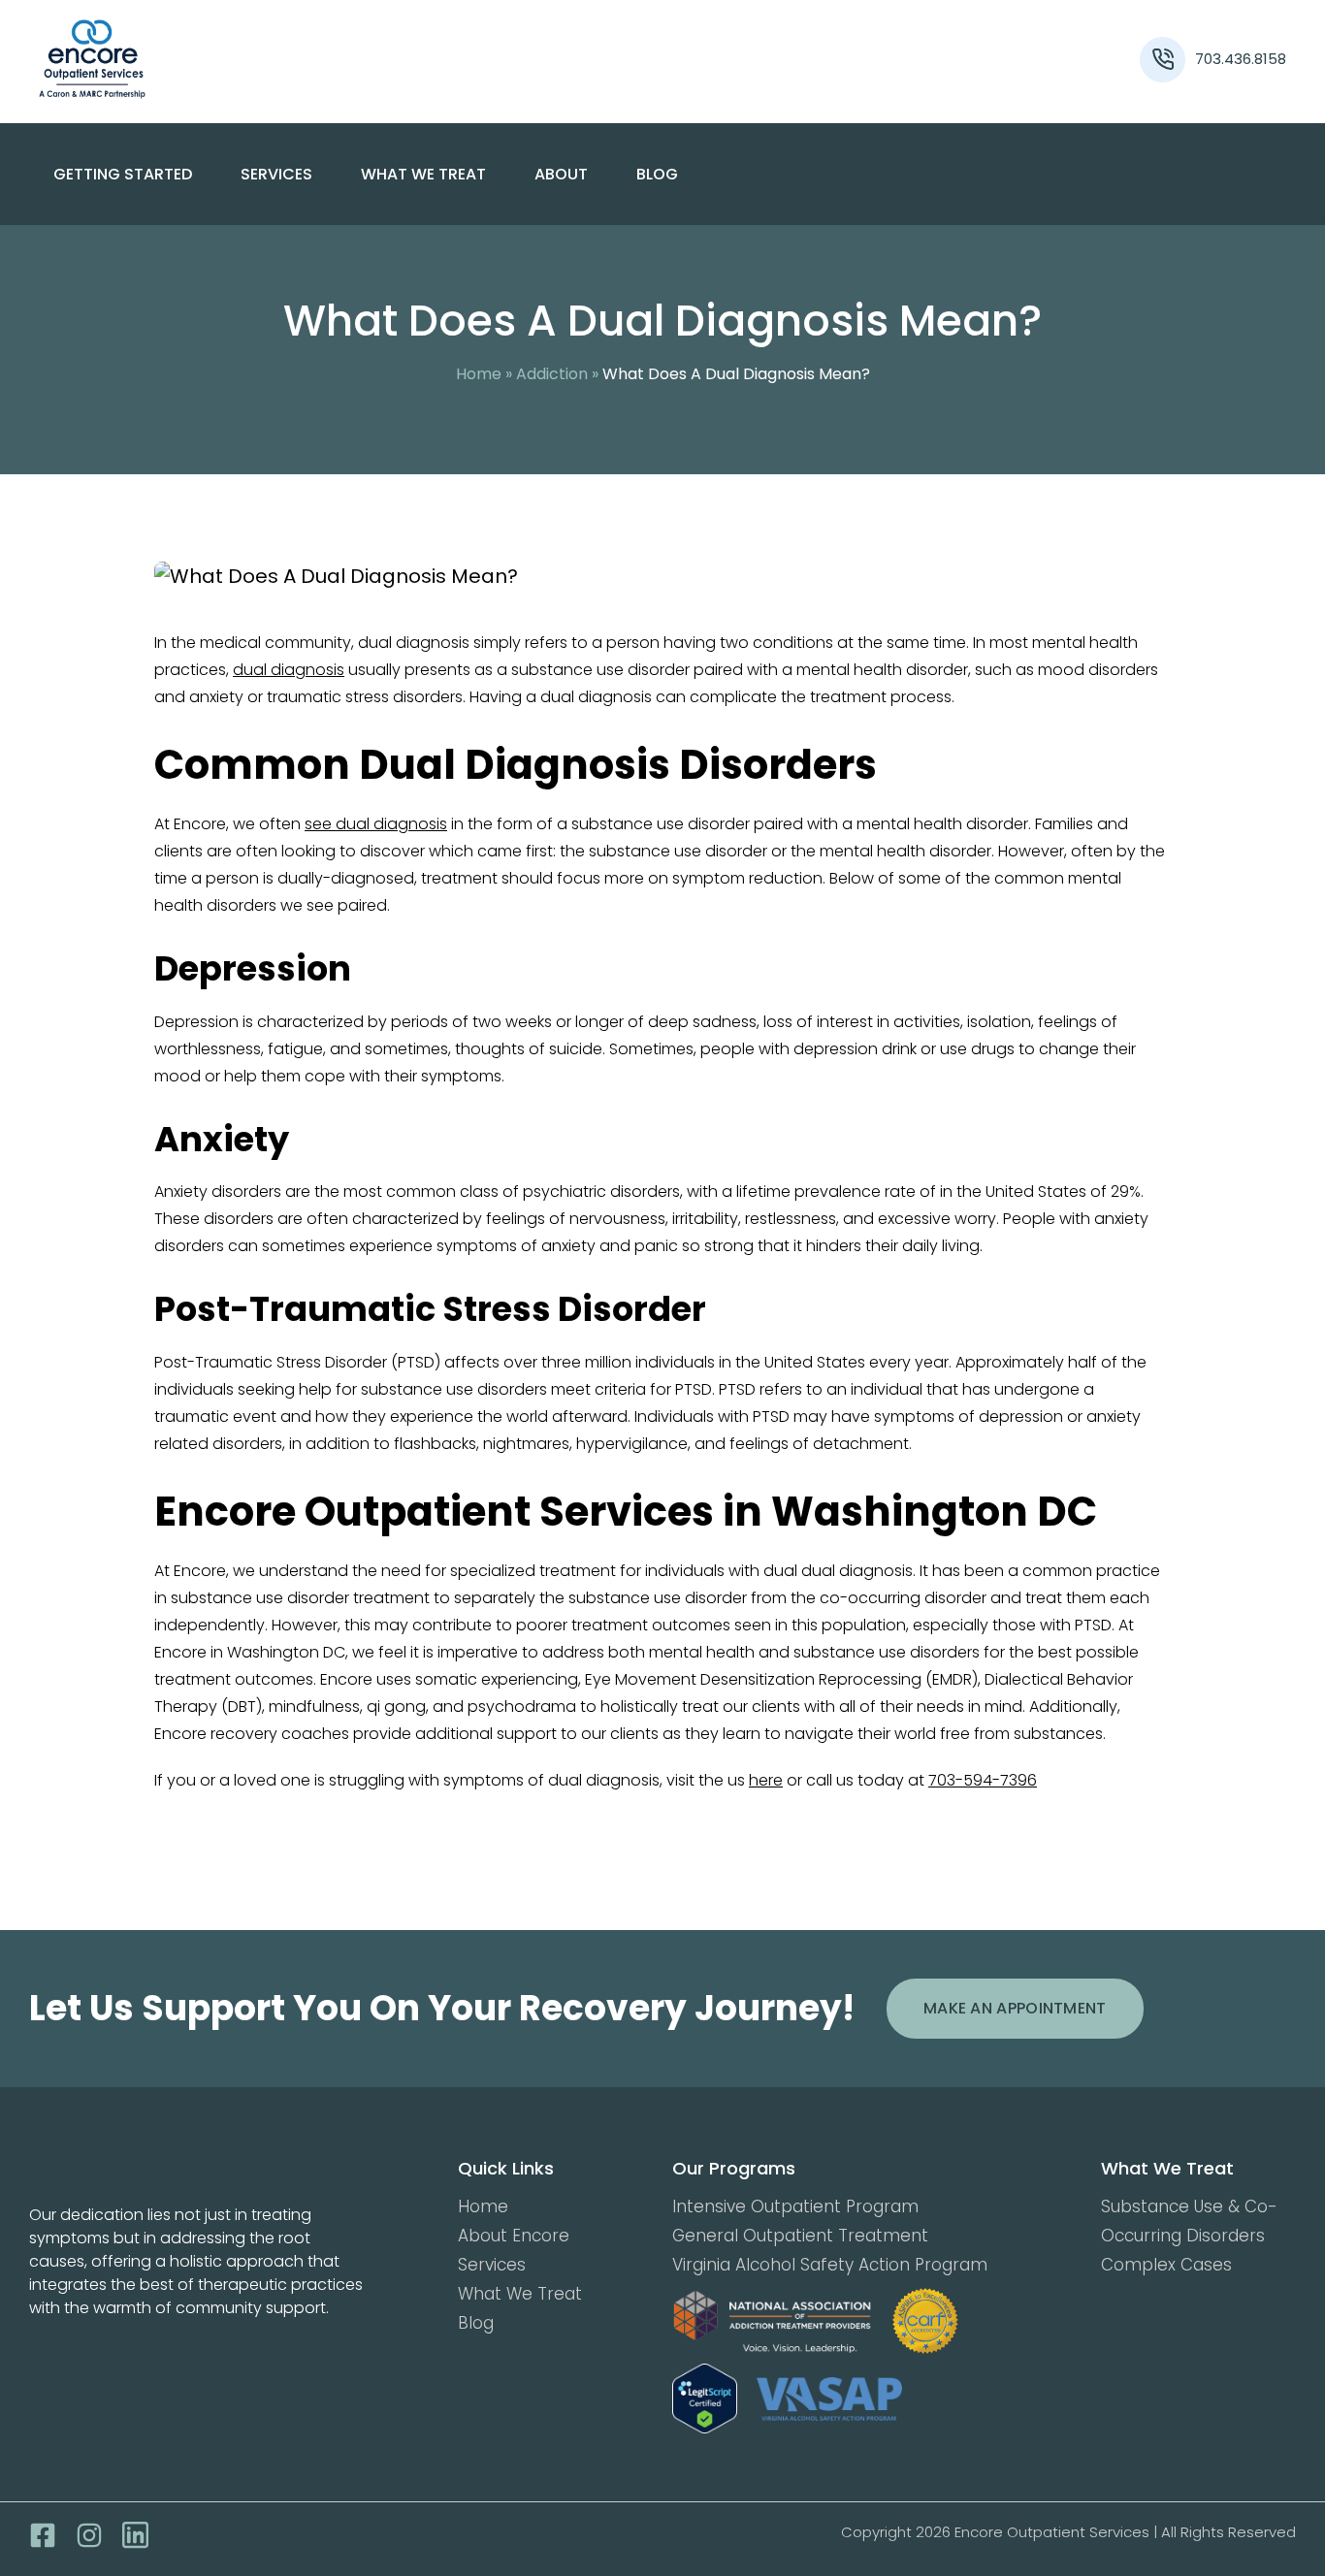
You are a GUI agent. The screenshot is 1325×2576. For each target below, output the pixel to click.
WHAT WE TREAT (423, 174)
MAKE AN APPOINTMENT (1015, 2008)
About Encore (514, 2236)
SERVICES (276, 174)
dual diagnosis (289, 670)
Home (479, 374)
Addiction (552, 374)
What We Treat (520, 2294)
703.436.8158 (1241, 59)
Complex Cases (1166, 2265)
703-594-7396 (983, 1780)
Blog (657, 174)
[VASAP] (829, 2399)
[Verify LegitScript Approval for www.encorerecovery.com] (705, 2399)
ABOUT (561, 174)
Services (492, 2265)
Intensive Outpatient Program (795, 2206)
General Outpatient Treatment (800, 2236)
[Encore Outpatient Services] (195, 59)
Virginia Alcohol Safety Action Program (830, 2265)
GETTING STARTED (123, 174)
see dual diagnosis (376, 824)
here (766, 1780)
